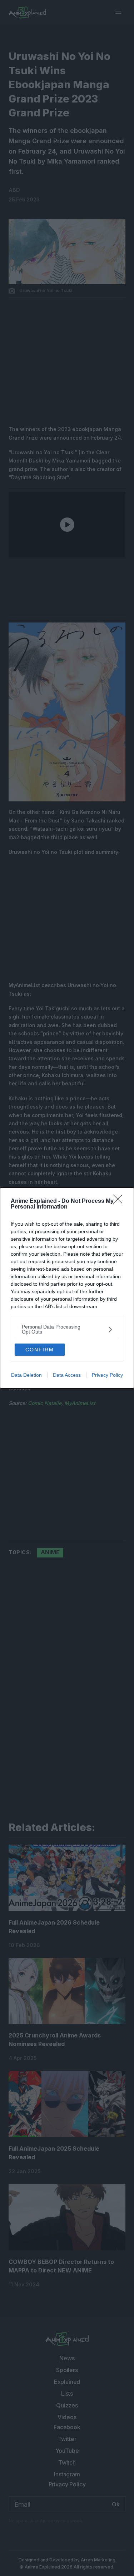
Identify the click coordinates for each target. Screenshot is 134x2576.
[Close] (120, 1201)
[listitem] (67, 1329)
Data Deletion (26, 1375)
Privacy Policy (107, 1375)
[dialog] (67, 1288)
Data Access (67, 1375)
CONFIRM (40, 1350)
